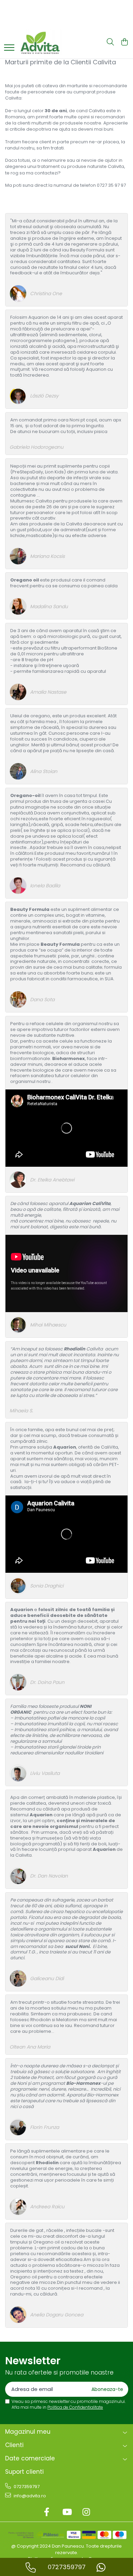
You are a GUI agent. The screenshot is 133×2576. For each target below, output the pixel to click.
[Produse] (9, 48)
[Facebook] (47, 2512)
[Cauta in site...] (110, 42)
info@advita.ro (29, 2496)
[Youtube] (67, 2512)
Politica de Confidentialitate (75, 2407)
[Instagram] (86, 2512)
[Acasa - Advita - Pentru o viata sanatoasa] (53, 42)
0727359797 (26, 2487)
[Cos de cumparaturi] (124, 42)
